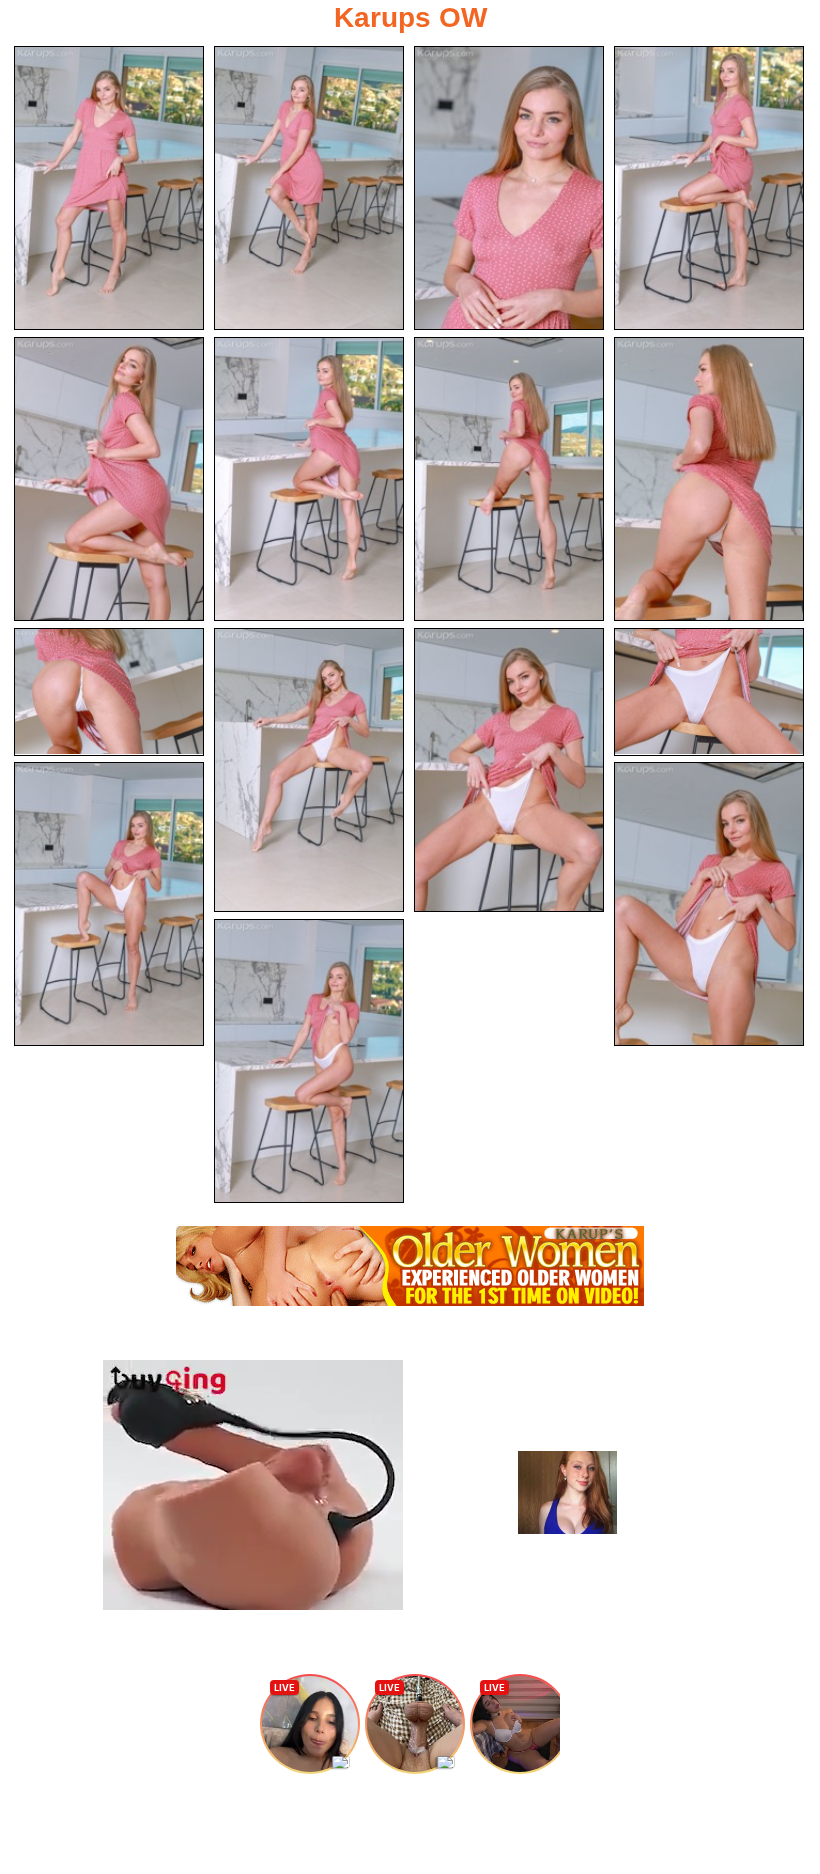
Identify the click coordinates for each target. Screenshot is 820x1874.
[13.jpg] (109, 904)
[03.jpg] (509, 188)
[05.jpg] (109, 479)
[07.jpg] (509, 479)
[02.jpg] (309, 188)
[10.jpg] (309, 770)
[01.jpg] (109, 188)
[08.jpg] (709, 479)
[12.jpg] (709, 692)
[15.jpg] (309, 1061)
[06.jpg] (309, 479)
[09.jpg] (109, 692)
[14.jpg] (709, 904)
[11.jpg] (509, 770)
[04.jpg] (709, 188)
